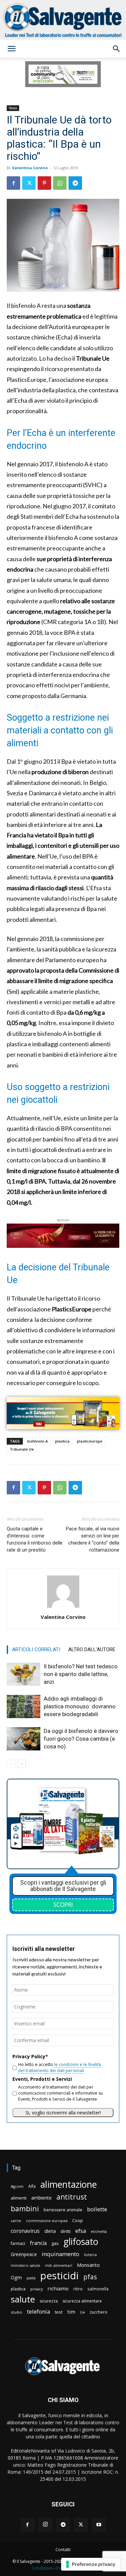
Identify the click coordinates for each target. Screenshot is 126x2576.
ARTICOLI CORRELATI (36, 1649)
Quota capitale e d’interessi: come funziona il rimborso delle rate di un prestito (35, 1539)
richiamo (58, 2288)
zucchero (99, 2312)
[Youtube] (99, 2525)
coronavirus (25, 2231)
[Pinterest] (44, 183)
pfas (90, 2277)
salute (23, 2299)
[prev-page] (11, 1764)
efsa (81, 2231)
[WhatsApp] (60, 183)
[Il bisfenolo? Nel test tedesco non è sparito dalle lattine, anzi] (24, 1674)
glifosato (81, 2242)
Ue (82, 2312)
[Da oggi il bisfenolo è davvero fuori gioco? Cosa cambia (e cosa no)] (24, 1739)
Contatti (63, 2550)
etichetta (99, 2231)
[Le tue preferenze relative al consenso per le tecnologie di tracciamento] (91, 2564)
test (59, 2312)
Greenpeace (24, 2254)
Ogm (16, 2277)
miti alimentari (59, 2265)
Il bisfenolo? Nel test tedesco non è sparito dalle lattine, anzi (81, 1674)
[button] (11, 49)
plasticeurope (90, 1441)
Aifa (32, 2186)
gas (55, 2243)
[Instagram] (45, 2525)
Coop (78, 2220)
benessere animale (63, 2210)
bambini (25, 2208)
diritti (66, 2231)
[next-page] (22, 1764)
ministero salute (26, 2265)
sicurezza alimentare (82, 2301)
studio (16, 2312)
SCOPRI (63, 1904)
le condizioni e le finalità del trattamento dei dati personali (59, 2067)
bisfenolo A (37, 1441)
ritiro (78, 2289)
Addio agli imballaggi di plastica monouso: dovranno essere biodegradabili (80, 1706)
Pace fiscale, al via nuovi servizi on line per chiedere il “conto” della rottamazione (93, 1539)
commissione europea (47, 2221)
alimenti (19, 2198)
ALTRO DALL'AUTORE (92, 1649)
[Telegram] (75, 183)
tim (71, 2312)
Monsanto (88, 2265)
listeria (90, 2255)
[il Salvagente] (63, 20)
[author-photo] (63, 1608)
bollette (97, 2209)
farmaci (18, 2243)
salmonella (98, 2289)
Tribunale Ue (22, 1449)
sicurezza (49, 2301)
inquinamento (60, 2254)
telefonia (38, 2311)
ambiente (41, 2198)
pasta (31, 2278)
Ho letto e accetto (59, 2067)
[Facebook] (13, 183)
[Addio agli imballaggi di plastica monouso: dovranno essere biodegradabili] (24, 1707)
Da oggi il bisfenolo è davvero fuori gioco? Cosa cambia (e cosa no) (81, 1739)
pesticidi (59, 2276)
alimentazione (69, 2184)
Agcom (17, 2186)
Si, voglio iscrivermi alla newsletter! (63, 2113)
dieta (50, 2231)
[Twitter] (29, 183)
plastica (62, 1441)
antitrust (72, 2197)
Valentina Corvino (30, 168)
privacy (36, 2289)
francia (38, 2243)
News (13, 108)
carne (16, 2221)
